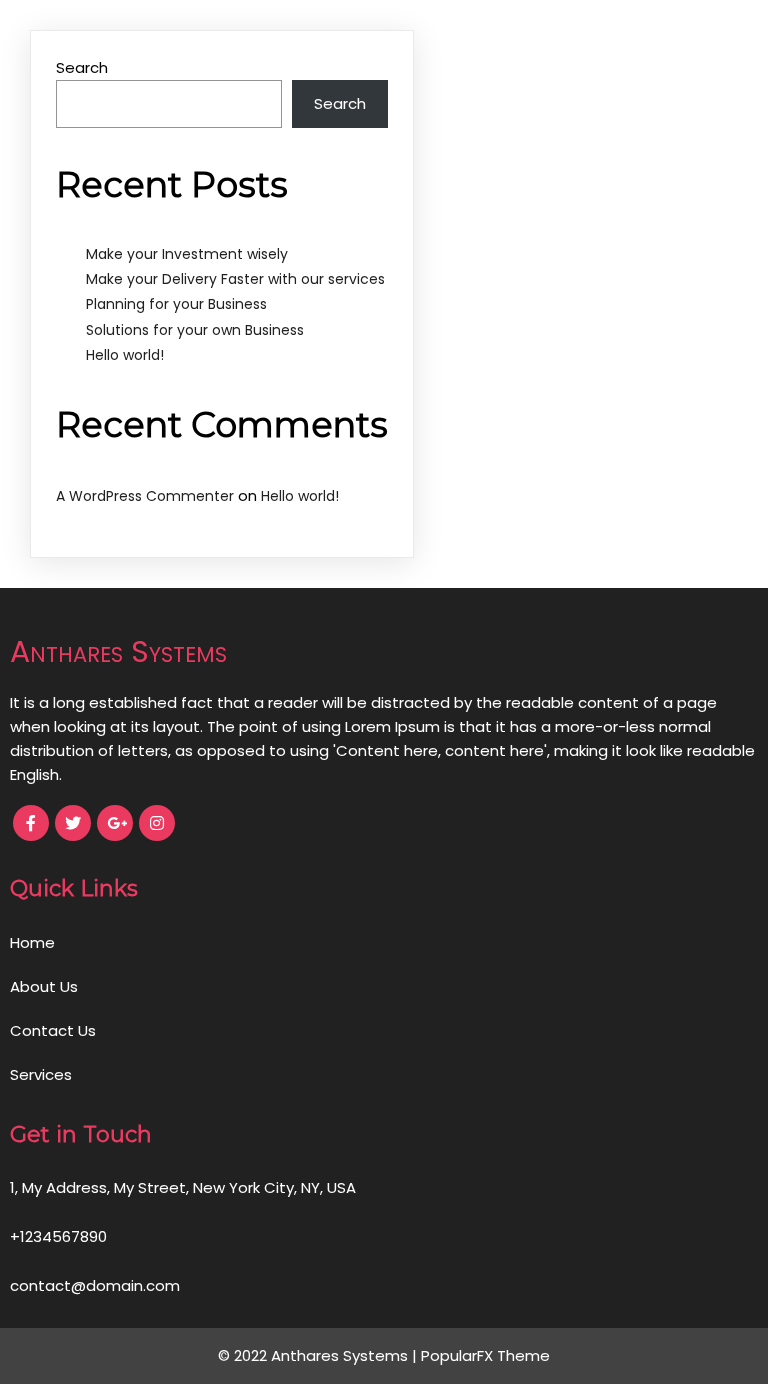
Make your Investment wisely (187, 254)
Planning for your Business (176, 304)
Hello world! (125, 355)
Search (82, 67)
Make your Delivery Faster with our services (235, 279)
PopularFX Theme (485, 1355)
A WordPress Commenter (145, 496)
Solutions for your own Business (195, 330)
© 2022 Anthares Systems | (319, 1355)
